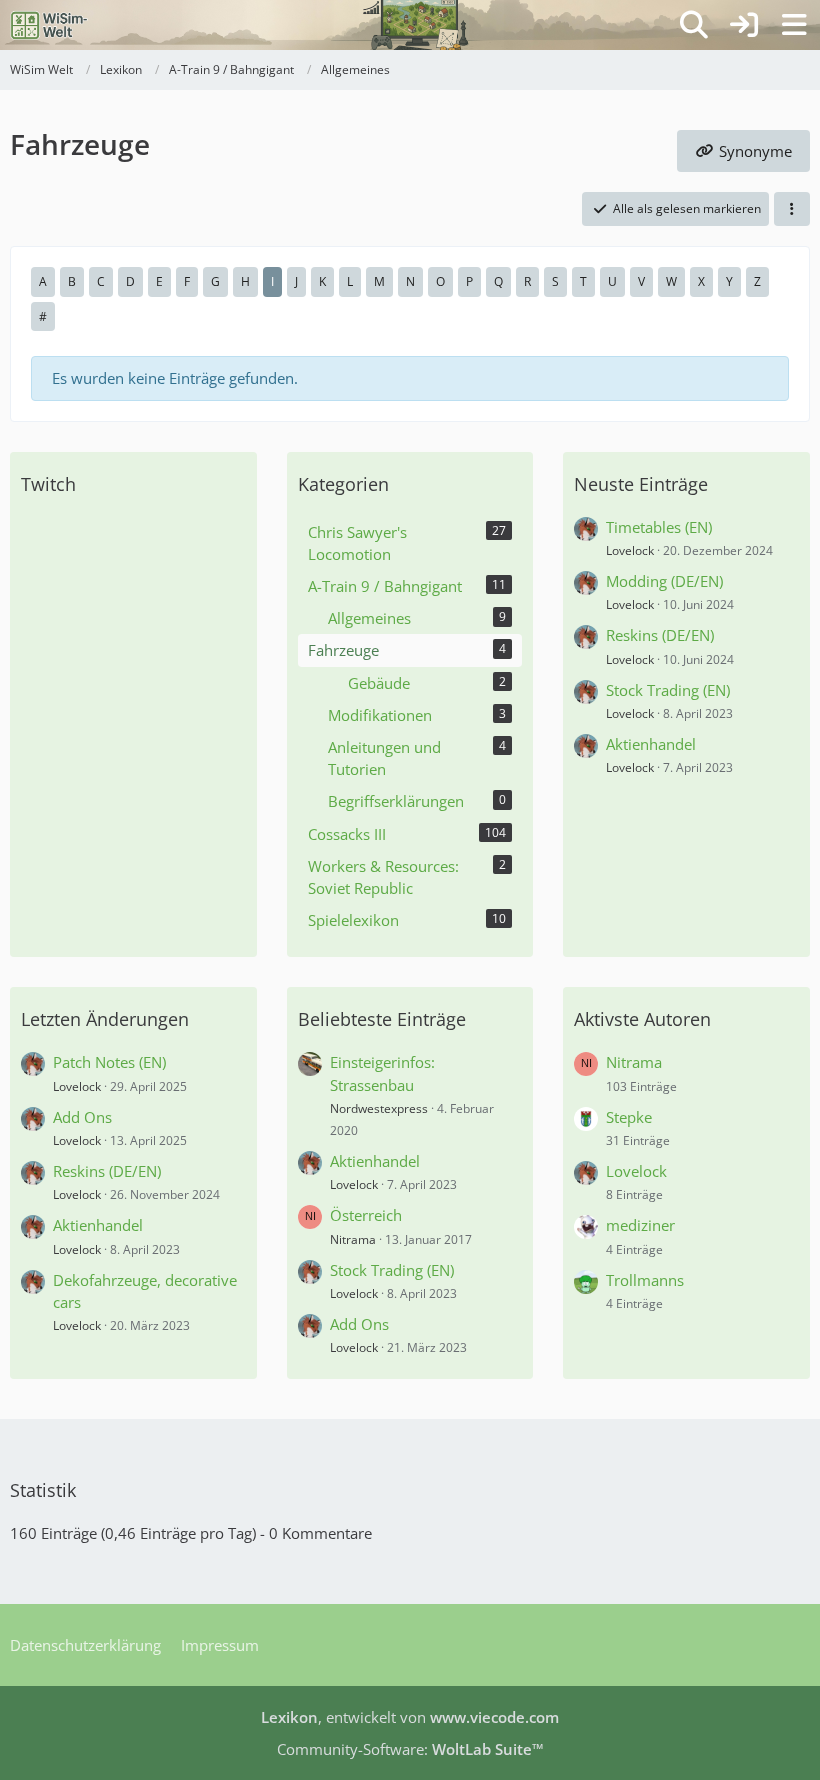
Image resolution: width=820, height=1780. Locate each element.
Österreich (366, 1215)
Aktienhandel (651, 744)
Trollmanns (645, 1280)
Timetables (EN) (659, 527)
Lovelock (630, 550)
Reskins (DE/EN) (660, 635)
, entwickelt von (410, 1717)
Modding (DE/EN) (664, 581)
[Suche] (694, 25)
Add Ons (82, 1117)
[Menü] (794, 25)
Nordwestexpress (379, 1108)
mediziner (640, 1225)
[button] (792, 209)
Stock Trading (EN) (668, 690)
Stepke (629, 1117)
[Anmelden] (744, 25)
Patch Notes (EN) (109, 1062)
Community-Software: (410, 1749)
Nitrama (353, 1239)
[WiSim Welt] (49, 25)
